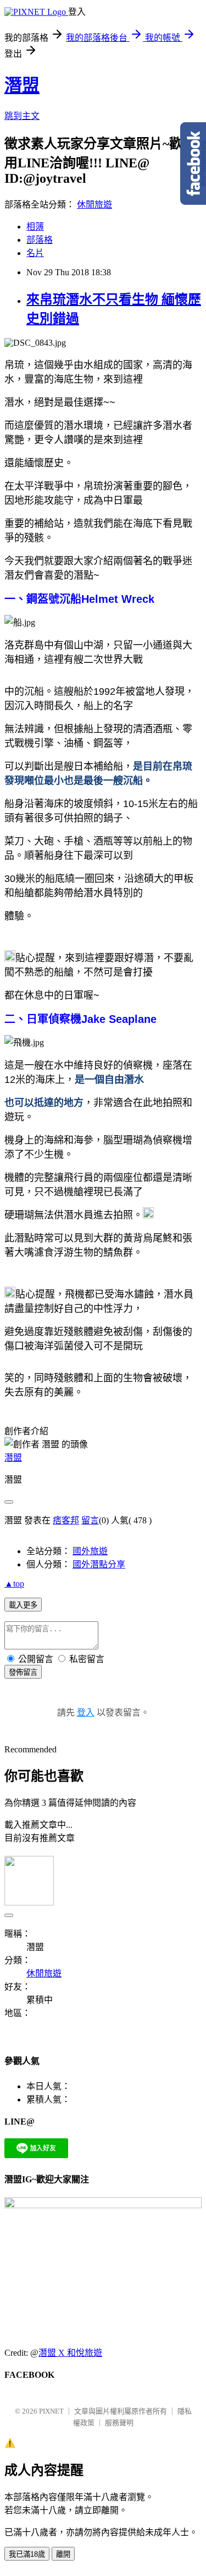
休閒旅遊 (94, 205)
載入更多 (23, 1605)
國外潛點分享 (99, 1564)
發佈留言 (23, 1672)
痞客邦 (66, 1520)
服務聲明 (119, 2423)
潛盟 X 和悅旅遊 (70, 2353)
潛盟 (22, 85)
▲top (14, 1584)
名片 (35, 253)
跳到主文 (22, 116)
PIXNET (51, 2411)
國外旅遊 (90, 1551)
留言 (90, 1520)
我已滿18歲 (27, 2554)
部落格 (40, 240)
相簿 (35, 227)
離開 (63, 2554)
